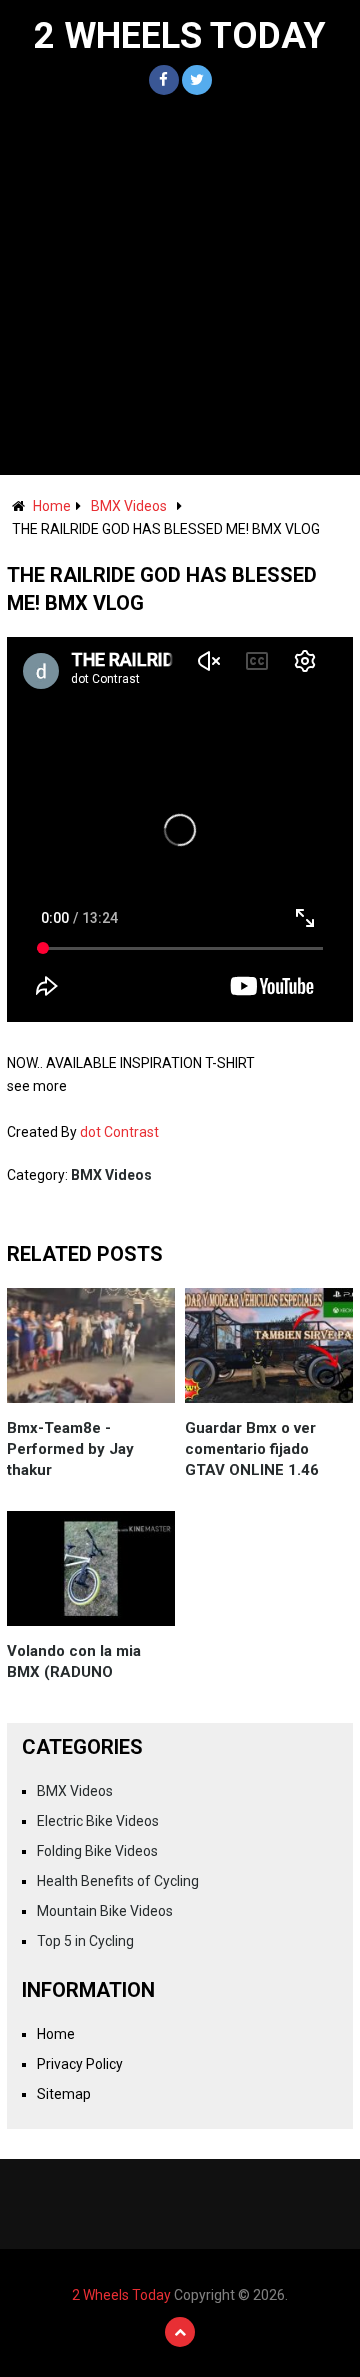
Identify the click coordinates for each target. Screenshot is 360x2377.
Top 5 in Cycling (85, 1941)
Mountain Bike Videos (105, 1911)
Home (52, 506)
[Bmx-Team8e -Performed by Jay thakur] (91, 1345)
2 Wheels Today (180, 36)
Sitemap (64, 2094)
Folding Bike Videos (97, 1851)
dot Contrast (119, 1132)
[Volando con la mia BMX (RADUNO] (91, 1568)
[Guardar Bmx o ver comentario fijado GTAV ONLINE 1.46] (269, 1345)
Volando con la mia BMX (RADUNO (74, 1661)
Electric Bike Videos (98, 1821)
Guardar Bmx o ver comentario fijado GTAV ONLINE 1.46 (252, 1449)
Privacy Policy (80, 2064)
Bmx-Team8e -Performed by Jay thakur (70, 1449)
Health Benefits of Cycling (118, 1881)
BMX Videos (129, 506)
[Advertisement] (180, 285)
